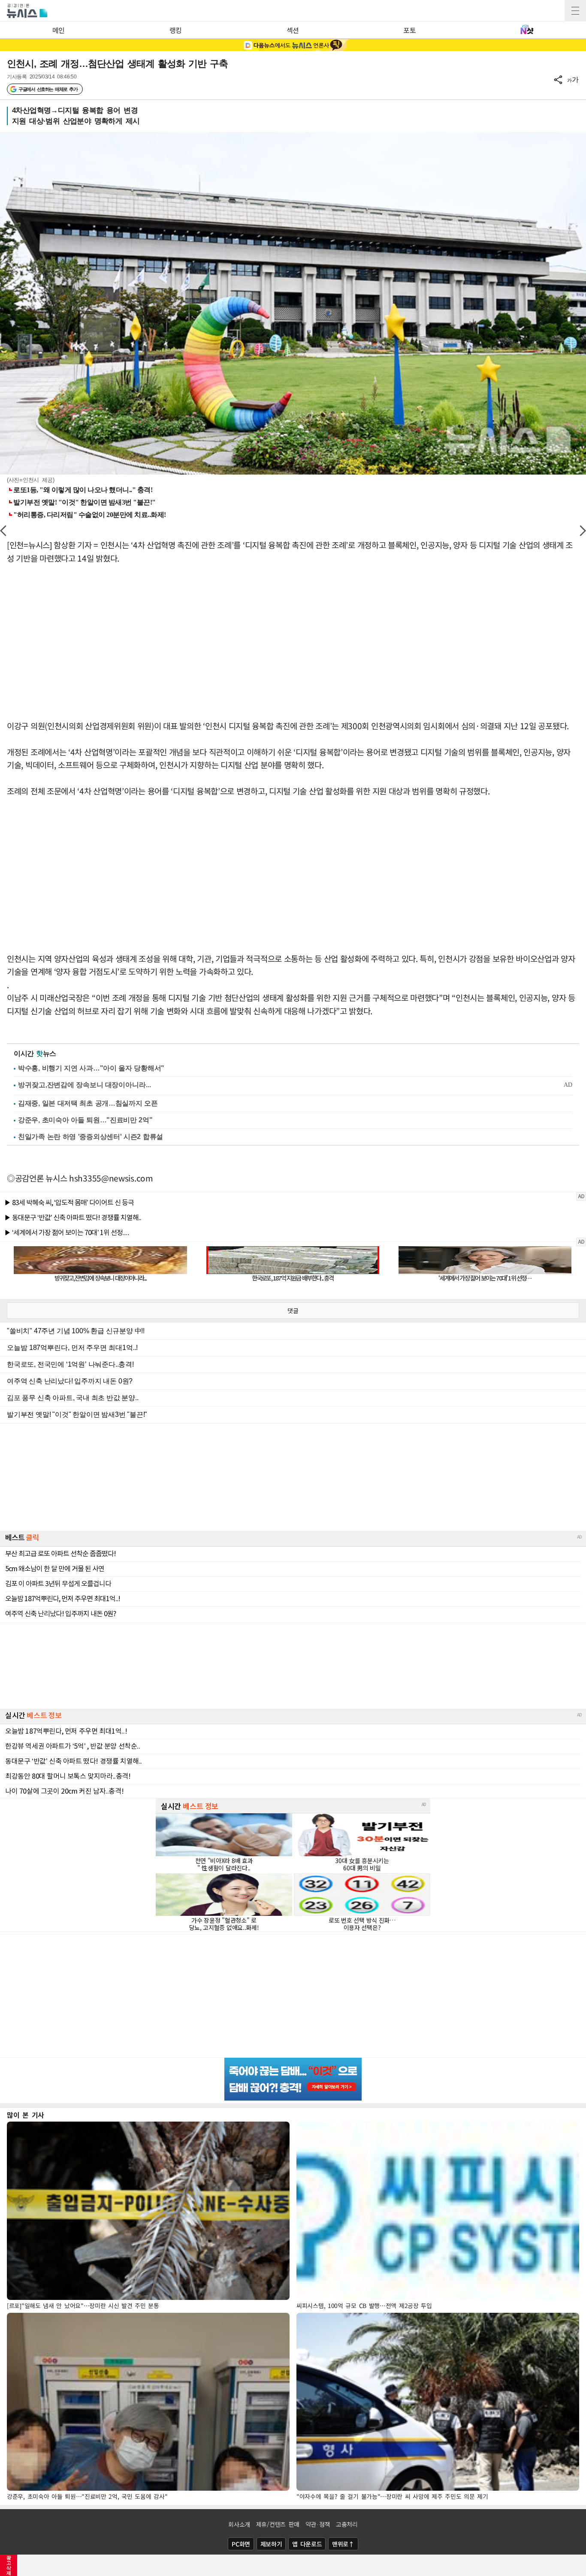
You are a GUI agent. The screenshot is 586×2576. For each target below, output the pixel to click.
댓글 (293, 1311)
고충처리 (347, 2524)
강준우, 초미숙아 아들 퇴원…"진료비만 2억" (85, 1120)
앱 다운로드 (307, 2544)
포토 (409, 30)
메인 (59, 30)
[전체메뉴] (575, 11)
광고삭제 (9, 2565)
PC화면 (241, 2544)
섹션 (293, 30)
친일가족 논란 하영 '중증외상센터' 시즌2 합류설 (91, 1137)
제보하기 (271, 2544)
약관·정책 (318, 2524)
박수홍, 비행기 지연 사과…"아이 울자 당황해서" (91, 1068)
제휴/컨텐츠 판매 (278, 2524)
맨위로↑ (343, 2544)
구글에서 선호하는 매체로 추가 (48, 89)
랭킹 (176, 30)
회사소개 (239, 2524)
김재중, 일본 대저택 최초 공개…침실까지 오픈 (88, 1103)
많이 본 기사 (26, 2115)
